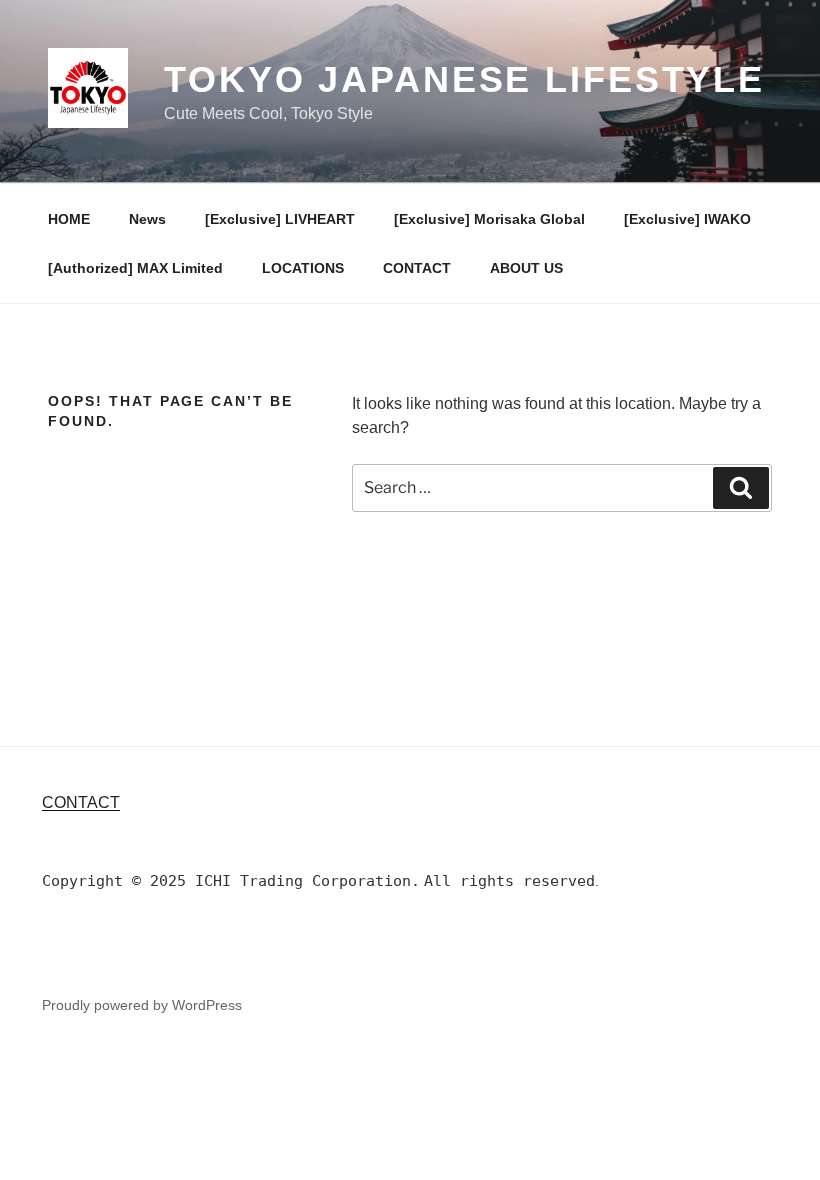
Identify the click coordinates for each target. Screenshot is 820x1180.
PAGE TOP (784, 1127)
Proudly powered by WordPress (142, 1005)
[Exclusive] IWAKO (687, 219)
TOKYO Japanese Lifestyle (464, 79)
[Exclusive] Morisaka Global (489, 219)
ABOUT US (526, 268)
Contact (81, 802)
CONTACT (417, 268)
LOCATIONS (303, 268)
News (147, 219)
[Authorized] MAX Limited (135, 268)
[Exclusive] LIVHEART (280, 219)
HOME (69, 219)
